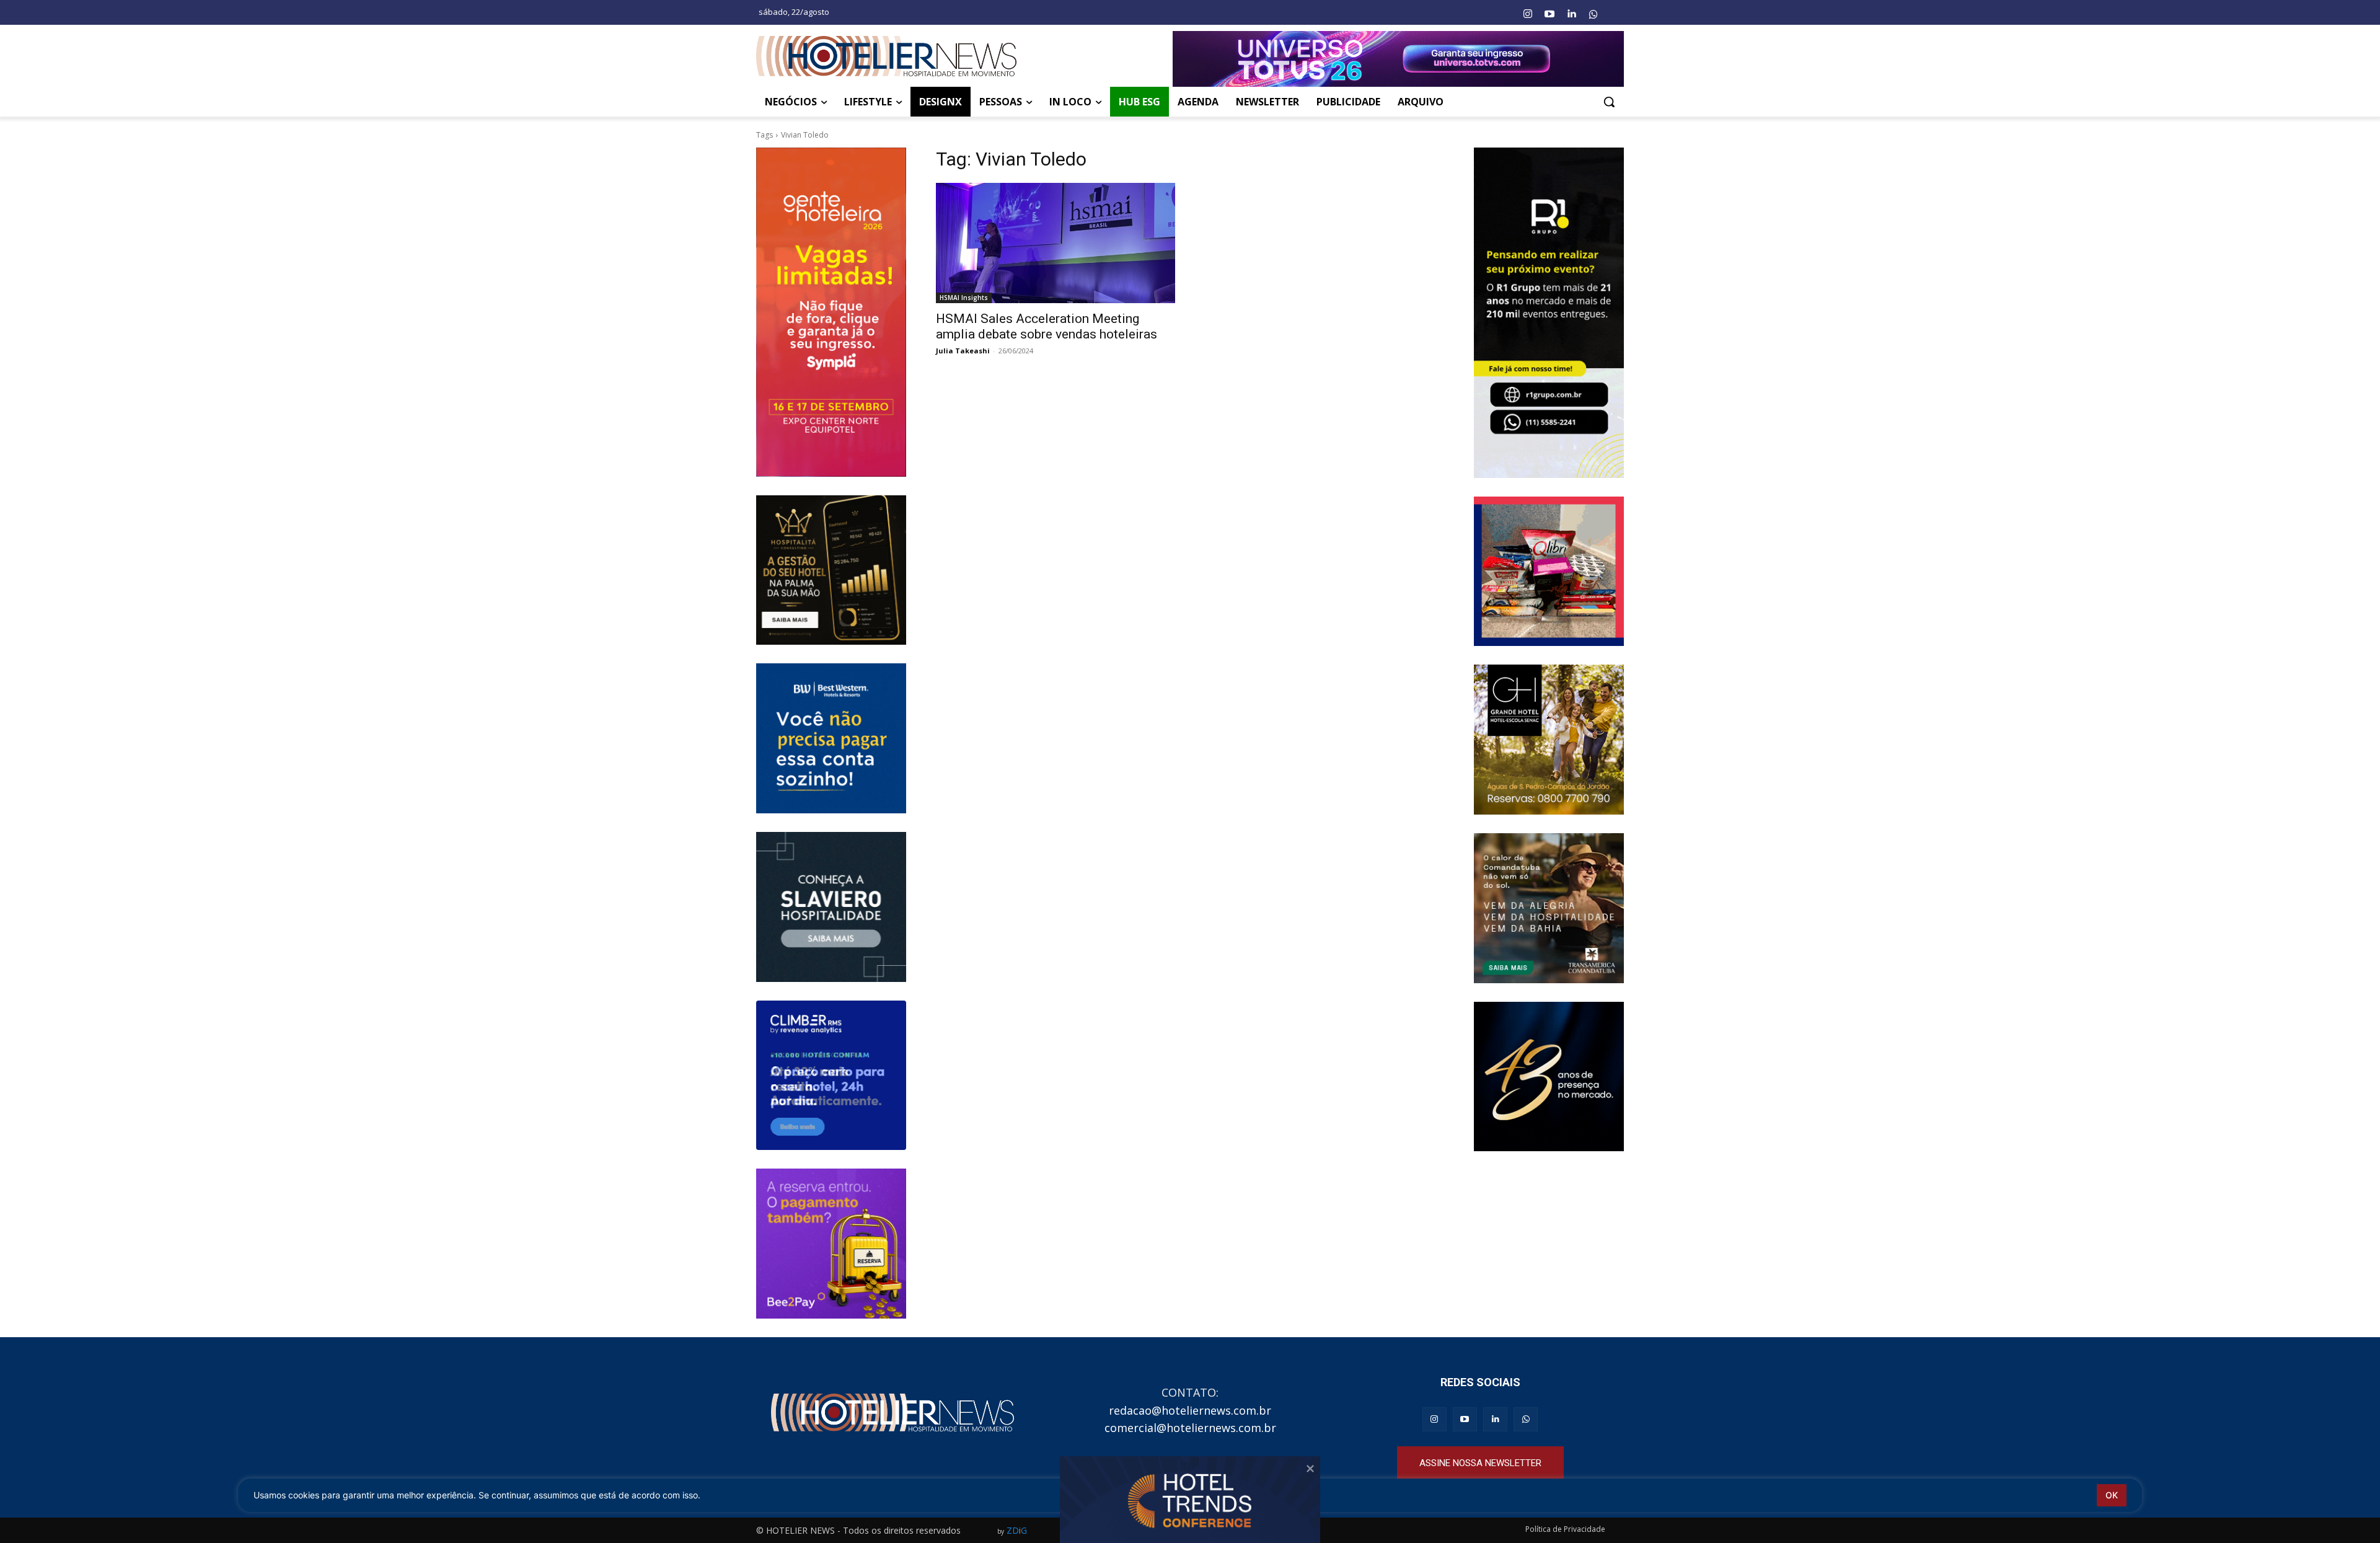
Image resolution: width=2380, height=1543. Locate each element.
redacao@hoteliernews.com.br (1190, 1410)
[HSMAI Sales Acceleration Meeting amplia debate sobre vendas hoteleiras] (1056, 243)
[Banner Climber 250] (831, 1076)
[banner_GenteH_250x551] (831, 312)
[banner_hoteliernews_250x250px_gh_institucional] (1549, 740)
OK (2112, 1495)
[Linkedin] (1571, 14)
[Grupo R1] (1549, 312)
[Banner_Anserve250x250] (1549, 572)
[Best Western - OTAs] (831, 738)
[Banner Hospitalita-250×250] (831, 570)
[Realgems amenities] (1549, 1077)
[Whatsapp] (1593, 14)
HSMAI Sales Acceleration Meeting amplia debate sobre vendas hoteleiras (1047, 326)
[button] (1609, 102)
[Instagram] (1527, 14)
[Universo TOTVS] (1398, 59)
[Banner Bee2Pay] (831, 1244)
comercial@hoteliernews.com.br (1190, 1428)
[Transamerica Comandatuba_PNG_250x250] (1549, 908)
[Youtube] (1549, 14)
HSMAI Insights (964, 298)
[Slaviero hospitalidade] (831, 907)
